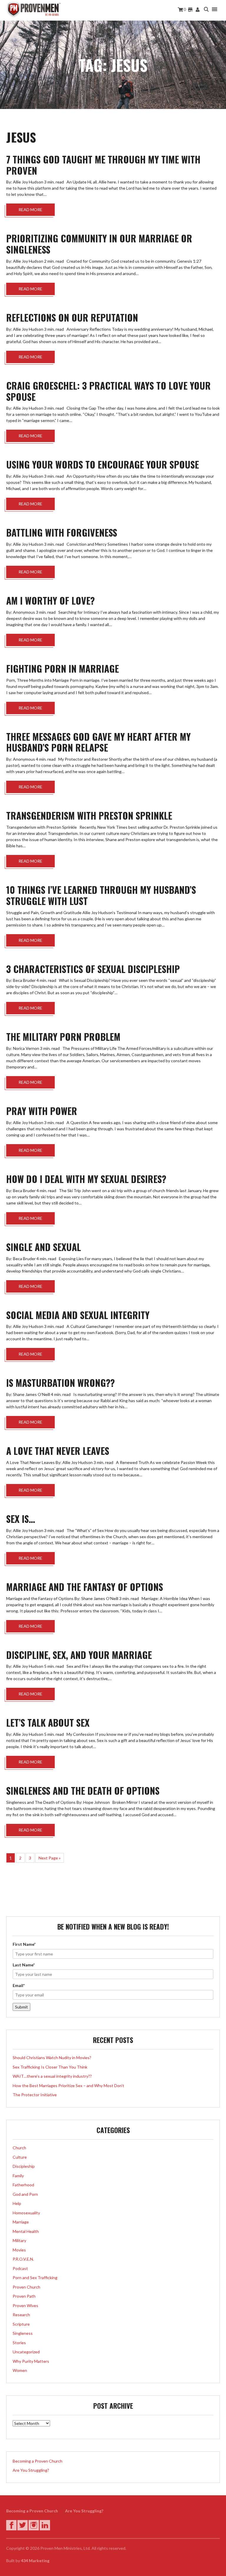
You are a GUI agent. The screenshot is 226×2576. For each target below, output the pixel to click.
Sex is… (21, 1519)
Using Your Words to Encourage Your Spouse (103, 464)
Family (18, 2176)
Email (19, 1985)
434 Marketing (35, 2561)
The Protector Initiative (35, 2095)
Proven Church (26, 2287)
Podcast (20, 2268)
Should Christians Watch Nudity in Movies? (52, 2058)
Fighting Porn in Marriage (63, 668)
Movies (19, 2250)
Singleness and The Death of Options (83, 1790)
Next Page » (50, 1858)
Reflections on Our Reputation (72, 317)
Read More (30, 210)
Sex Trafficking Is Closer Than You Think (50, 2067)
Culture (20, 2157)
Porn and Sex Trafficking (35, 2278)
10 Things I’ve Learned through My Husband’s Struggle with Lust (101, 895)
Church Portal (198, 10)
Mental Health (26, 2231)
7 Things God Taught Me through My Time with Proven (103, 165)
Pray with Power (42, 1111)
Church (19, 2148)
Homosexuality (26, 2213)
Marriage (21, 2222)
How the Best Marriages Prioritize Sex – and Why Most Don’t (68, 2086)
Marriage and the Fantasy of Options (85, 1587)
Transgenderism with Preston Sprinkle (89, 815)
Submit (21, 2007)
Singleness (23, 2333)
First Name (24, 1944)
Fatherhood (23, 2185)
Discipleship (24, 2166)
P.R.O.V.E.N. (23, 2259)
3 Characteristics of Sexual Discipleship (93, 969)
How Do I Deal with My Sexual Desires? (86, 1179)
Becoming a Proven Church (38, 2461)
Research (21, 2315)
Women (20, 2370)
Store (190, 10)
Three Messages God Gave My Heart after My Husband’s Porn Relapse (98, 742)
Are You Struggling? (31, 2470)
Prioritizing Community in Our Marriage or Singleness (99, 244)
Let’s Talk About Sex (48, 1722)
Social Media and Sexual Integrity (78, 1315)
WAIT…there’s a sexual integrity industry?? (52, 2076)
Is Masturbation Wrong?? (60, 1383)
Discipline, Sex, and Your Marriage (79, 1655)
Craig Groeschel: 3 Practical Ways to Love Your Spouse (108, 391)
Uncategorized (26, 2352)
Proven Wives (25, 2306)
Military (19, 2240)
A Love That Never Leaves (58, 1451)
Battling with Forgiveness (62, 532)
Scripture (21, 2324)
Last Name (24, 1965)
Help (17, 2203)
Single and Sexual (44, 1247)
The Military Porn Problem (63, 1036)
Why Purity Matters (31, 2361)
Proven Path (24, 2296)
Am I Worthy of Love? (50, 600)
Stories (19, 2343)
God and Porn (25, 2194)
